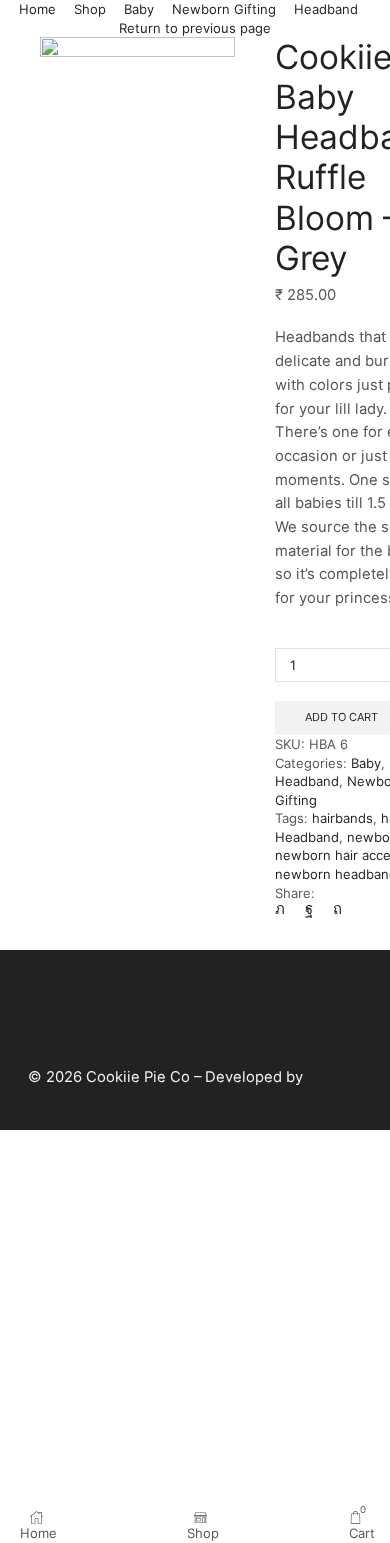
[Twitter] (285, 909)
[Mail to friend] (368, 909)
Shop (90, 9)
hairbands (342, 818)
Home (37, 9)
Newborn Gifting (224, 9)
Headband (326, 9)
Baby (139, 9)
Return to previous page (195, 28)
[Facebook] (309, 909)
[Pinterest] (337, 909)
